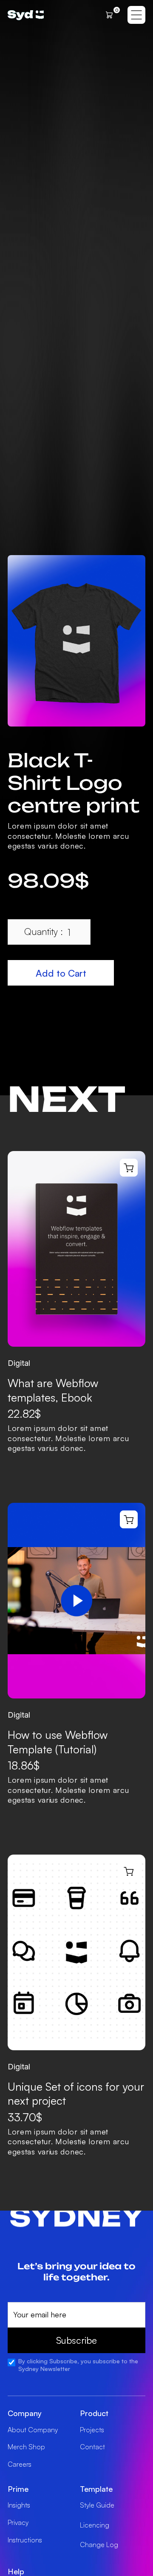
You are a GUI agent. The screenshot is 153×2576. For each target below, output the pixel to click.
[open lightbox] (76, 641)
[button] (111, 15)
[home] (26, 15)
